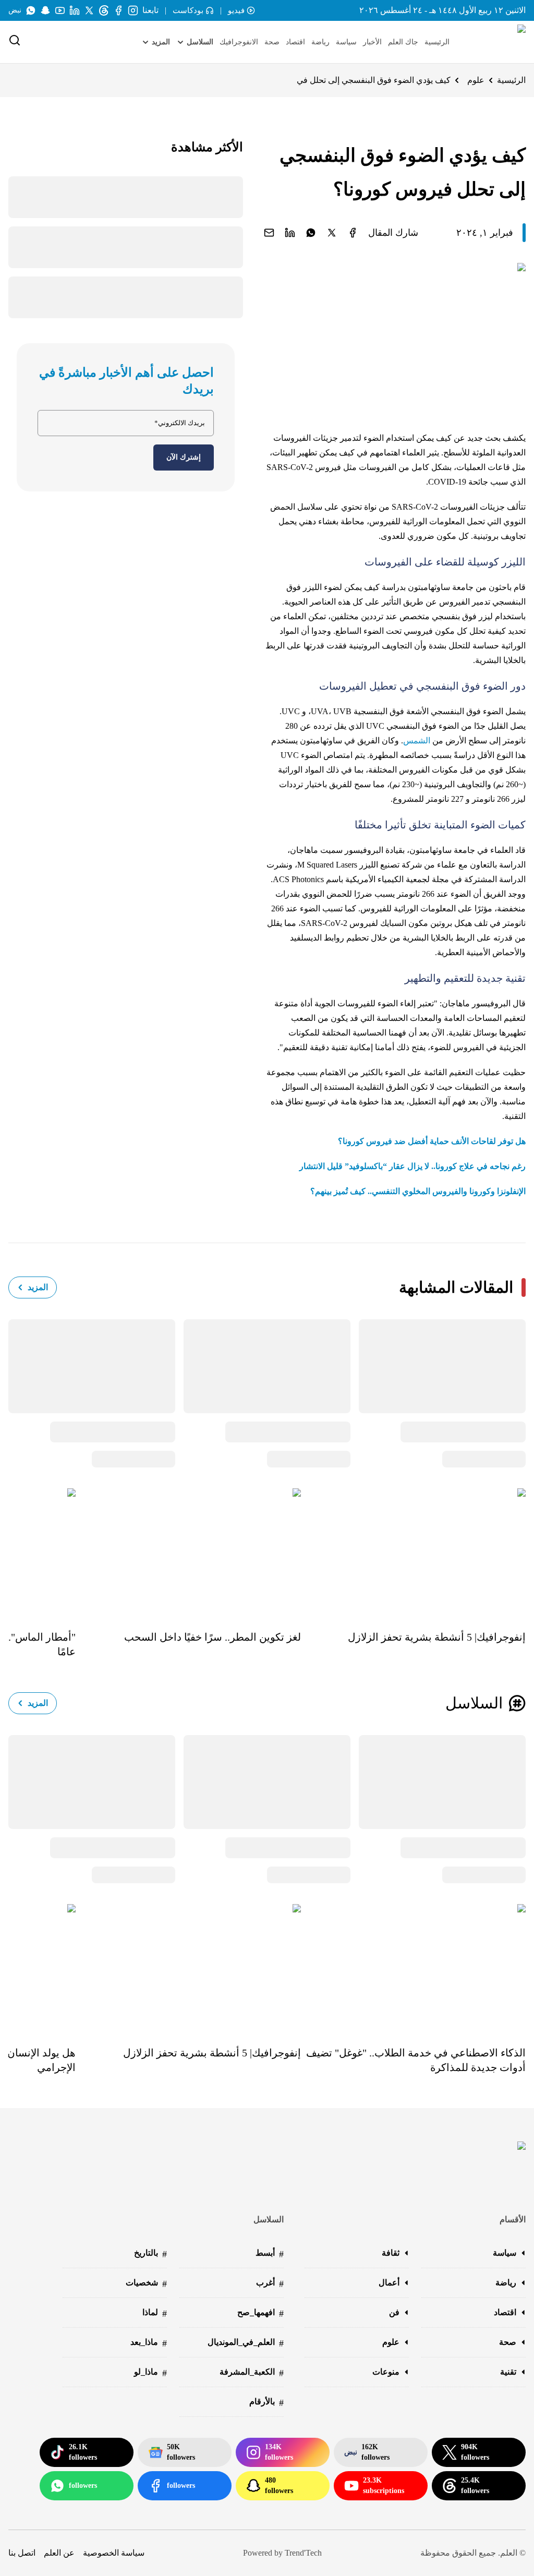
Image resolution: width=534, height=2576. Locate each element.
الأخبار (372, 42)
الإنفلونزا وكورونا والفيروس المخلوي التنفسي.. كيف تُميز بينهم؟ (418, 1191)
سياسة (346, 42)
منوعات (386, 2372)
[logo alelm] (495, 42)
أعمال (389, 2283)
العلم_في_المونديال (246, 2343)
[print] (353, 233)
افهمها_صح (260, 2313)
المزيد (38, 1287)
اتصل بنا (22, 2553)
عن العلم (59, 2553)
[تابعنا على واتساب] (31, 10)
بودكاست (188, 10)
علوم (476, 80)
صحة (272, 42)
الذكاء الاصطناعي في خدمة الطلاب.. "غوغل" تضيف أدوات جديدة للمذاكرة (416, 2060)
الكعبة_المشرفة (252, 2373)
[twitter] (332, 233)
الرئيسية (437, 42)
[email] (269, 233)
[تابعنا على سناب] (45, 10)
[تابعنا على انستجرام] (133, 10)
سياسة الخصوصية (114, 2553)
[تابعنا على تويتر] (89, 10)
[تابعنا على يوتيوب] (60, 10)
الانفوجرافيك (239, 42)
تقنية (508, 2372)
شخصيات (146, 2284)
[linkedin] (290, 233)
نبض (15, 10)
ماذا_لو (150, 2373)
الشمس (417, 741)
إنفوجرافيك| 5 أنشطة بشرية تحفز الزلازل (437, 1637)
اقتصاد (295, 42)
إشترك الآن (184, 457)
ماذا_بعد (149, 2343)
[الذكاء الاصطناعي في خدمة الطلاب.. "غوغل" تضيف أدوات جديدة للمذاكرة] (413, 1967)
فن (394, 2312)
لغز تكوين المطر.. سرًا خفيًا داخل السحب (212, 1637)
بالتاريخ (150, 2254)
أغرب (270, 2284)
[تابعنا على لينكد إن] (75, 10)
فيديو (236, 10)
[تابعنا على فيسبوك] (118, 10)
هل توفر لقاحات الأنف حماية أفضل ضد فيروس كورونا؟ (432, 1141)
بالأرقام (266, 2403)
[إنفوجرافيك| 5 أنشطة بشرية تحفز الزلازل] (413, 1552)
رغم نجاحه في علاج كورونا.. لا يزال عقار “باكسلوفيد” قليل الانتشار (412, 1166)
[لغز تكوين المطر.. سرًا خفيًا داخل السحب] (188, 1552)
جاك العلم (403, 42)
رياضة (320, 42)
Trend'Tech (303, 2553)
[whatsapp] (311, 233)
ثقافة (391, 2253)
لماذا (155, 2313)
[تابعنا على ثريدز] (104, 10)
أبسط (270, 2254)
